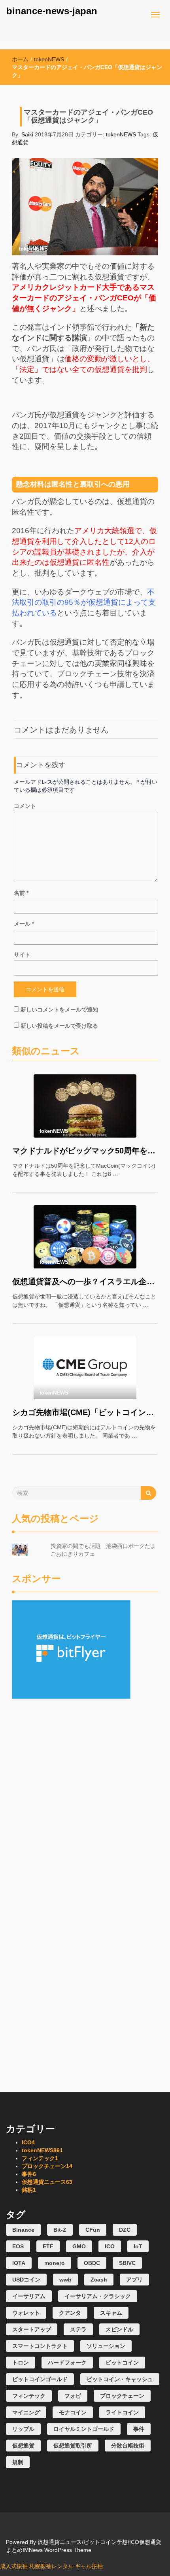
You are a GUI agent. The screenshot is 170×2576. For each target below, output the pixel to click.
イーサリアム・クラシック (98, 2296)
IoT (138, 2246)
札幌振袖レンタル (51, 2566)
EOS (18, 2246)
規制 (18, 2462)
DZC (125, 2230)
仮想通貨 (23, 2446)
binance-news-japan (52, 11)
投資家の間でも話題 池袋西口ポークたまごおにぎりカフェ (103, 1550)
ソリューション (106, 2346)
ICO (28, 2142)
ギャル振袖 (89, 2566)
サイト (22, 955)
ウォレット (26, 2313)
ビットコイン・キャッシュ (120, 2379)
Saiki (27, 134)
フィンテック (40, 2158)
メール (24, 924)
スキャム (111, 2313)
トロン (21, 2363)
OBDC (92, 2263)
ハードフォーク (67, 2363)
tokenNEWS (49, 59)
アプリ (134, 2280)
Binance (23, 2230)
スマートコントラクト (40, 2346)
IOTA (19, 2263)
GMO (79, 2246)
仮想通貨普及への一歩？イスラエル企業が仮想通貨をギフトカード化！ (85, 1281)
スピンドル (119, 2329)
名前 (21, 893)
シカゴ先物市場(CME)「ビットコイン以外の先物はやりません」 (85, 1412)
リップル (23, 2429)
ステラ (78, 2329)
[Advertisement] (85, 1754)
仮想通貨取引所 (73, 2446)
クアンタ (70, 2313)
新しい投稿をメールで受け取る (59, 1026)
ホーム (20, 59)
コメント (25, 806)
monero (55, 2263)
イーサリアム (29, 2296)
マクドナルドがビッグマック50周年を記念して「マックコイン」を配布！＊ (85, 1151)
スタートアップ (32, 2329)
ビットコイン (122, 2363)
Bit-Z (60, 2230)
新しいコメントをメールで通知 (59, 1010)
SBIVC (127, 2263)
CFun (93, 2230)
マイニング (26, 2412)
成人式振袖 (14, 2566)
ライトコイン (122, 2412)
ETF (48, 2246)
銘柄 (29, 2190)
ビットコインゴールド (40, 2379)
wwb (65, 2280)
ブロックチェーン (47, 2166)
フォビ (73, 2396)
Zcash (99, 2280)
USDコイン (26, 2280)
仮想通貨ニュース (47, 2182)
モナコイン (73, 2412)
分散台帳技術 (128, 2446)
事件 (29, 2174)
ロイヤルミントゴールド (84, 2429)
